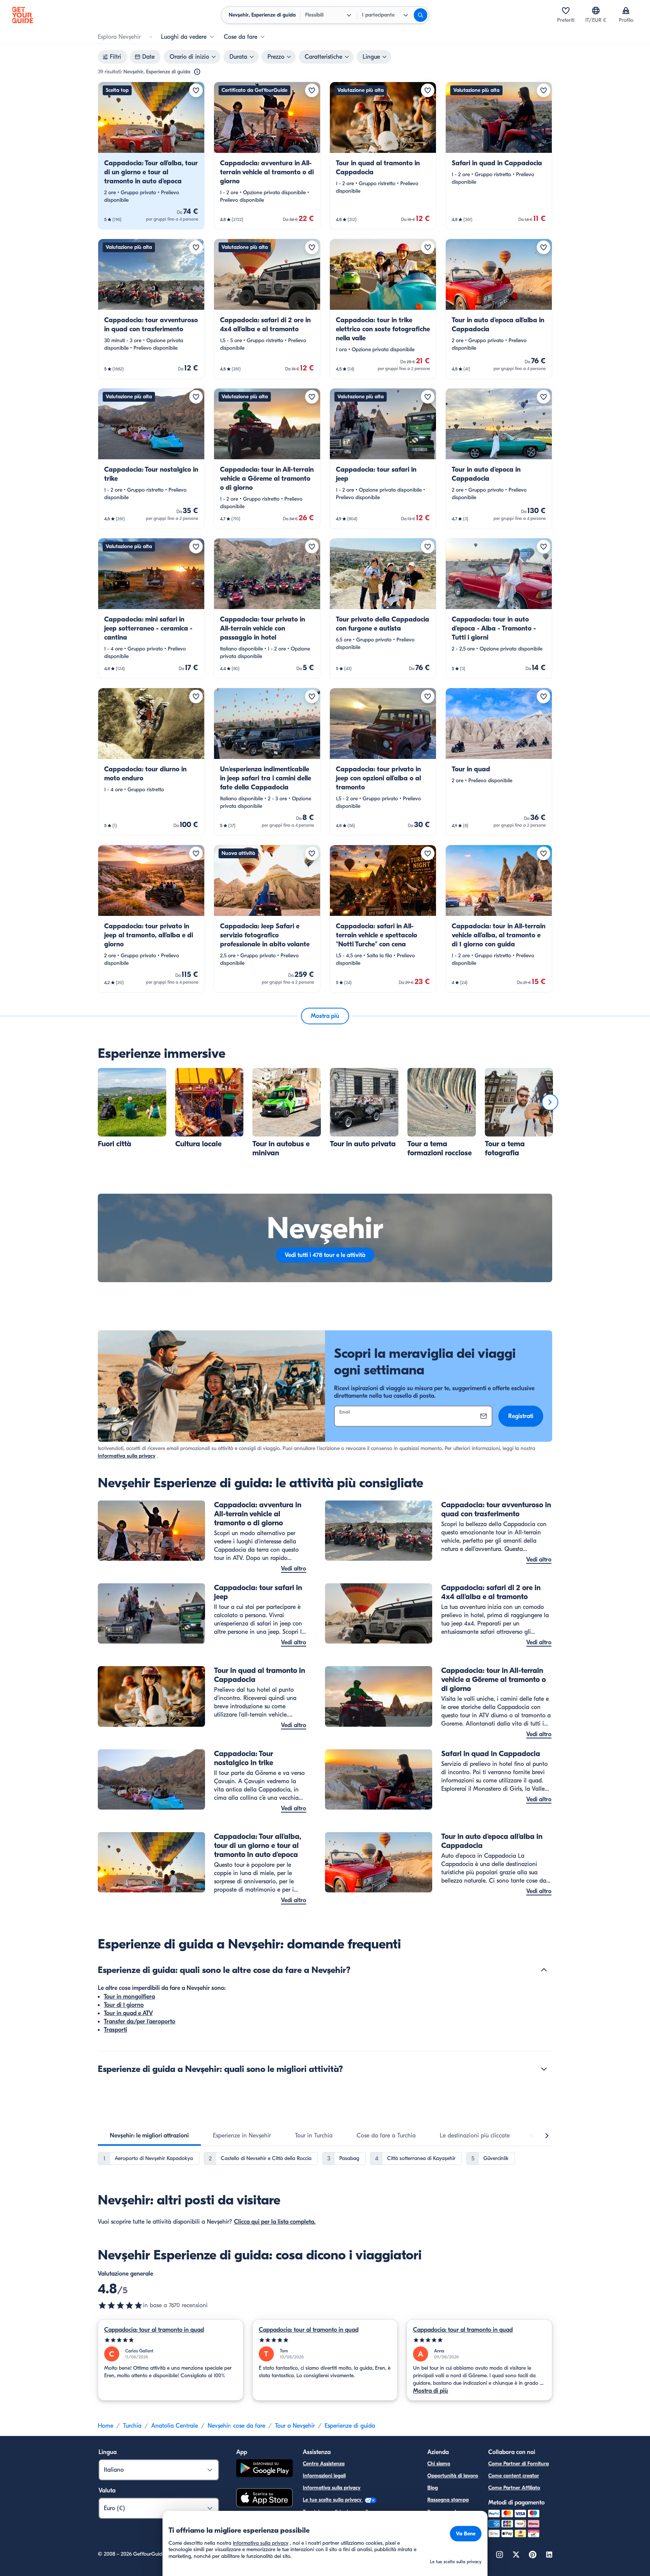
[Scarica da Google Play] (264, 2469)
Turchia (132, 2426)
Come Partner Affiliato (514, 2488)
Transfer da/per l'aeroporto (140, 2021)
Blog (433, 2488)
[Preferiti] (566, 11)
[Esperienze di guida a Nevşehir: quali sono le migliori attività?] (544, 2069)
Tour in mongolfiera (129, 1997)
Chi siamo (439, 2464)
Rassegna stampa (448, 2500)
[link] (151, 156)
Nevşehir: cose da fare (236, 2426)
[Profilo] (626, 11)
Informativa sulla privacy (127, 1456)
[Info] (197, 72)
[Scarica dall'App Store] (264, 2499)
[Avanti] (550, 1102)
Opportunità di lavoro (453, 2476)
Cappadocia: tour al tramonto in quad (154, 2330)
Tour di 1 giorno (124, 2005)
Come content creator (514, 2476)
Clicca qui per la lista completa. (275, 2222)
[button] (151, 156)
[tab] (149, 2136)
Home (106, 2426)
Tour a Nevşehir (295, 2426)
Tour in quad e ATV (128, 2013)
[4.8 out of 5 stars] (120, 2305)
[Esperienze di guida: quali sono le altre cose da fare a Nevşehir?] (544, 1970)
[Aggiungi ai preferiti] (196, 90)
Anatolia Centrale (175, 2426)
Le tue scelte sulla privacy (333, 2500)
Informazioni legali (324, 2476)
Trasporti (115, 2030)
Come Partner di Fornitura (519, 2464)
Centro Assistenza (324, 2464)
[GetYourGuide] (23, 15)
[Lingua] (596, 11)
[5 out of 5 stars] (171, 2340)
